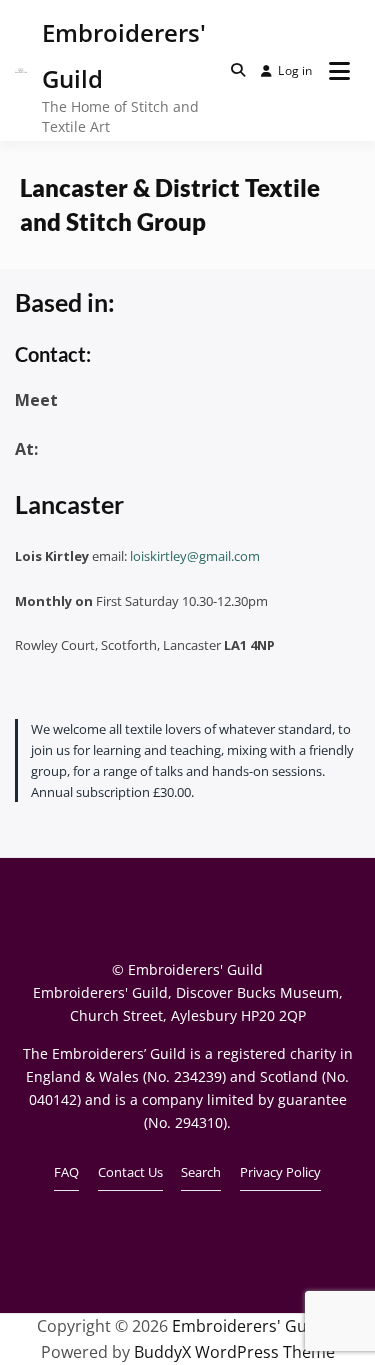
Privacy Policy (280, 1172)
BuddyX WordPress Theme (234, 1352)
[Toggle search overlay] (238, 70)
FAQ (66, 1172)
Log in (295, 70)
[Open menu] (339, 71)
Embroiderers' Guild (248, 1326)
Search (201, 1172)
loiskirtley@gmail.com (195, 556)
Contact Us (130, 1172)
